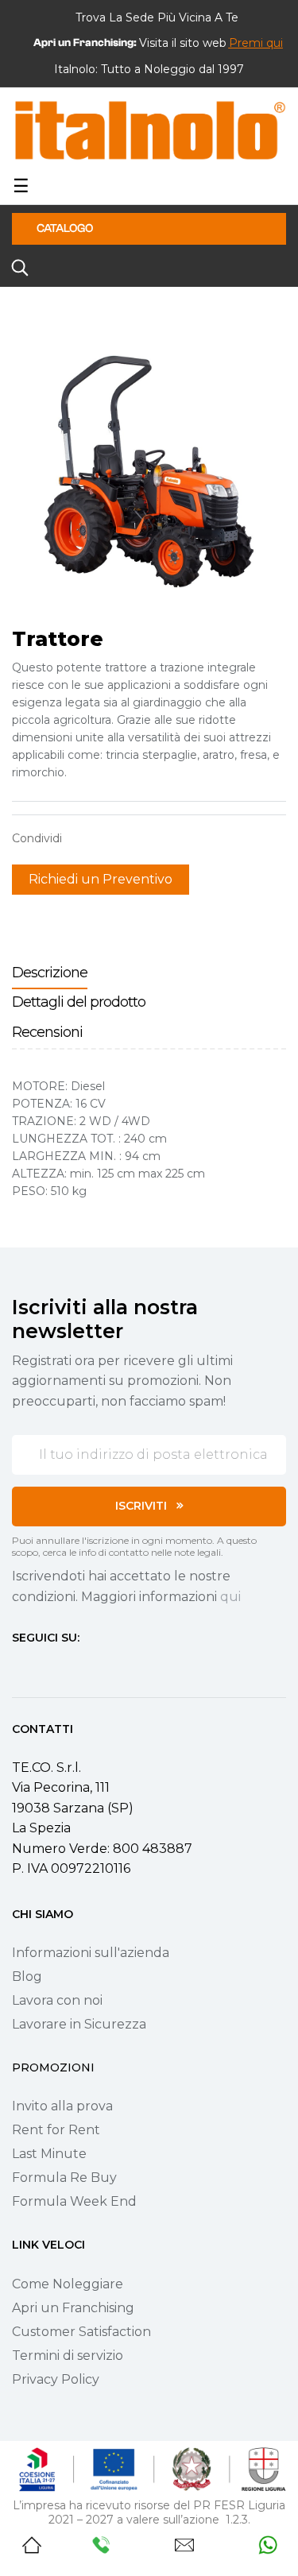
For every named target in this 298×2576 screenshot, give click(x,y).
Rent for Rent (56, 2130)
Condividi (82, 838)
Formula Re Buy (64, 2178)
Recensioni (47, 1032)
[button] (256, 43)
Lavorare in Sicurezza (79, 2024)
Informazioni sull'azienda (91, 1953)
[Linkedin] (104, 1667)
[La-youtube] (75, 1667)
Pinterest (131, 838)
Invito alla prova (62, 2106)
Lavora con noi (57, 2000)
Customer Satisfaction (81, 2332)
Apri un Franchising (73, 2308)
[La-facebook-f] (18, 1667)
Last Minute (49, 2154)
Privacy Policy (56, 2379)
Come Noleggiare (68, 2284)
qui (230, 1597)
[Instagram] (47, 1667)
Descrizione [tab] (50, 973)
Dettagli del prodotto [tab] (79, 1002)
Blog (27, 1976)
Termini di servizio (68, 2356)
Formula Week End (74, 2201)
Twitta (106, 838)
